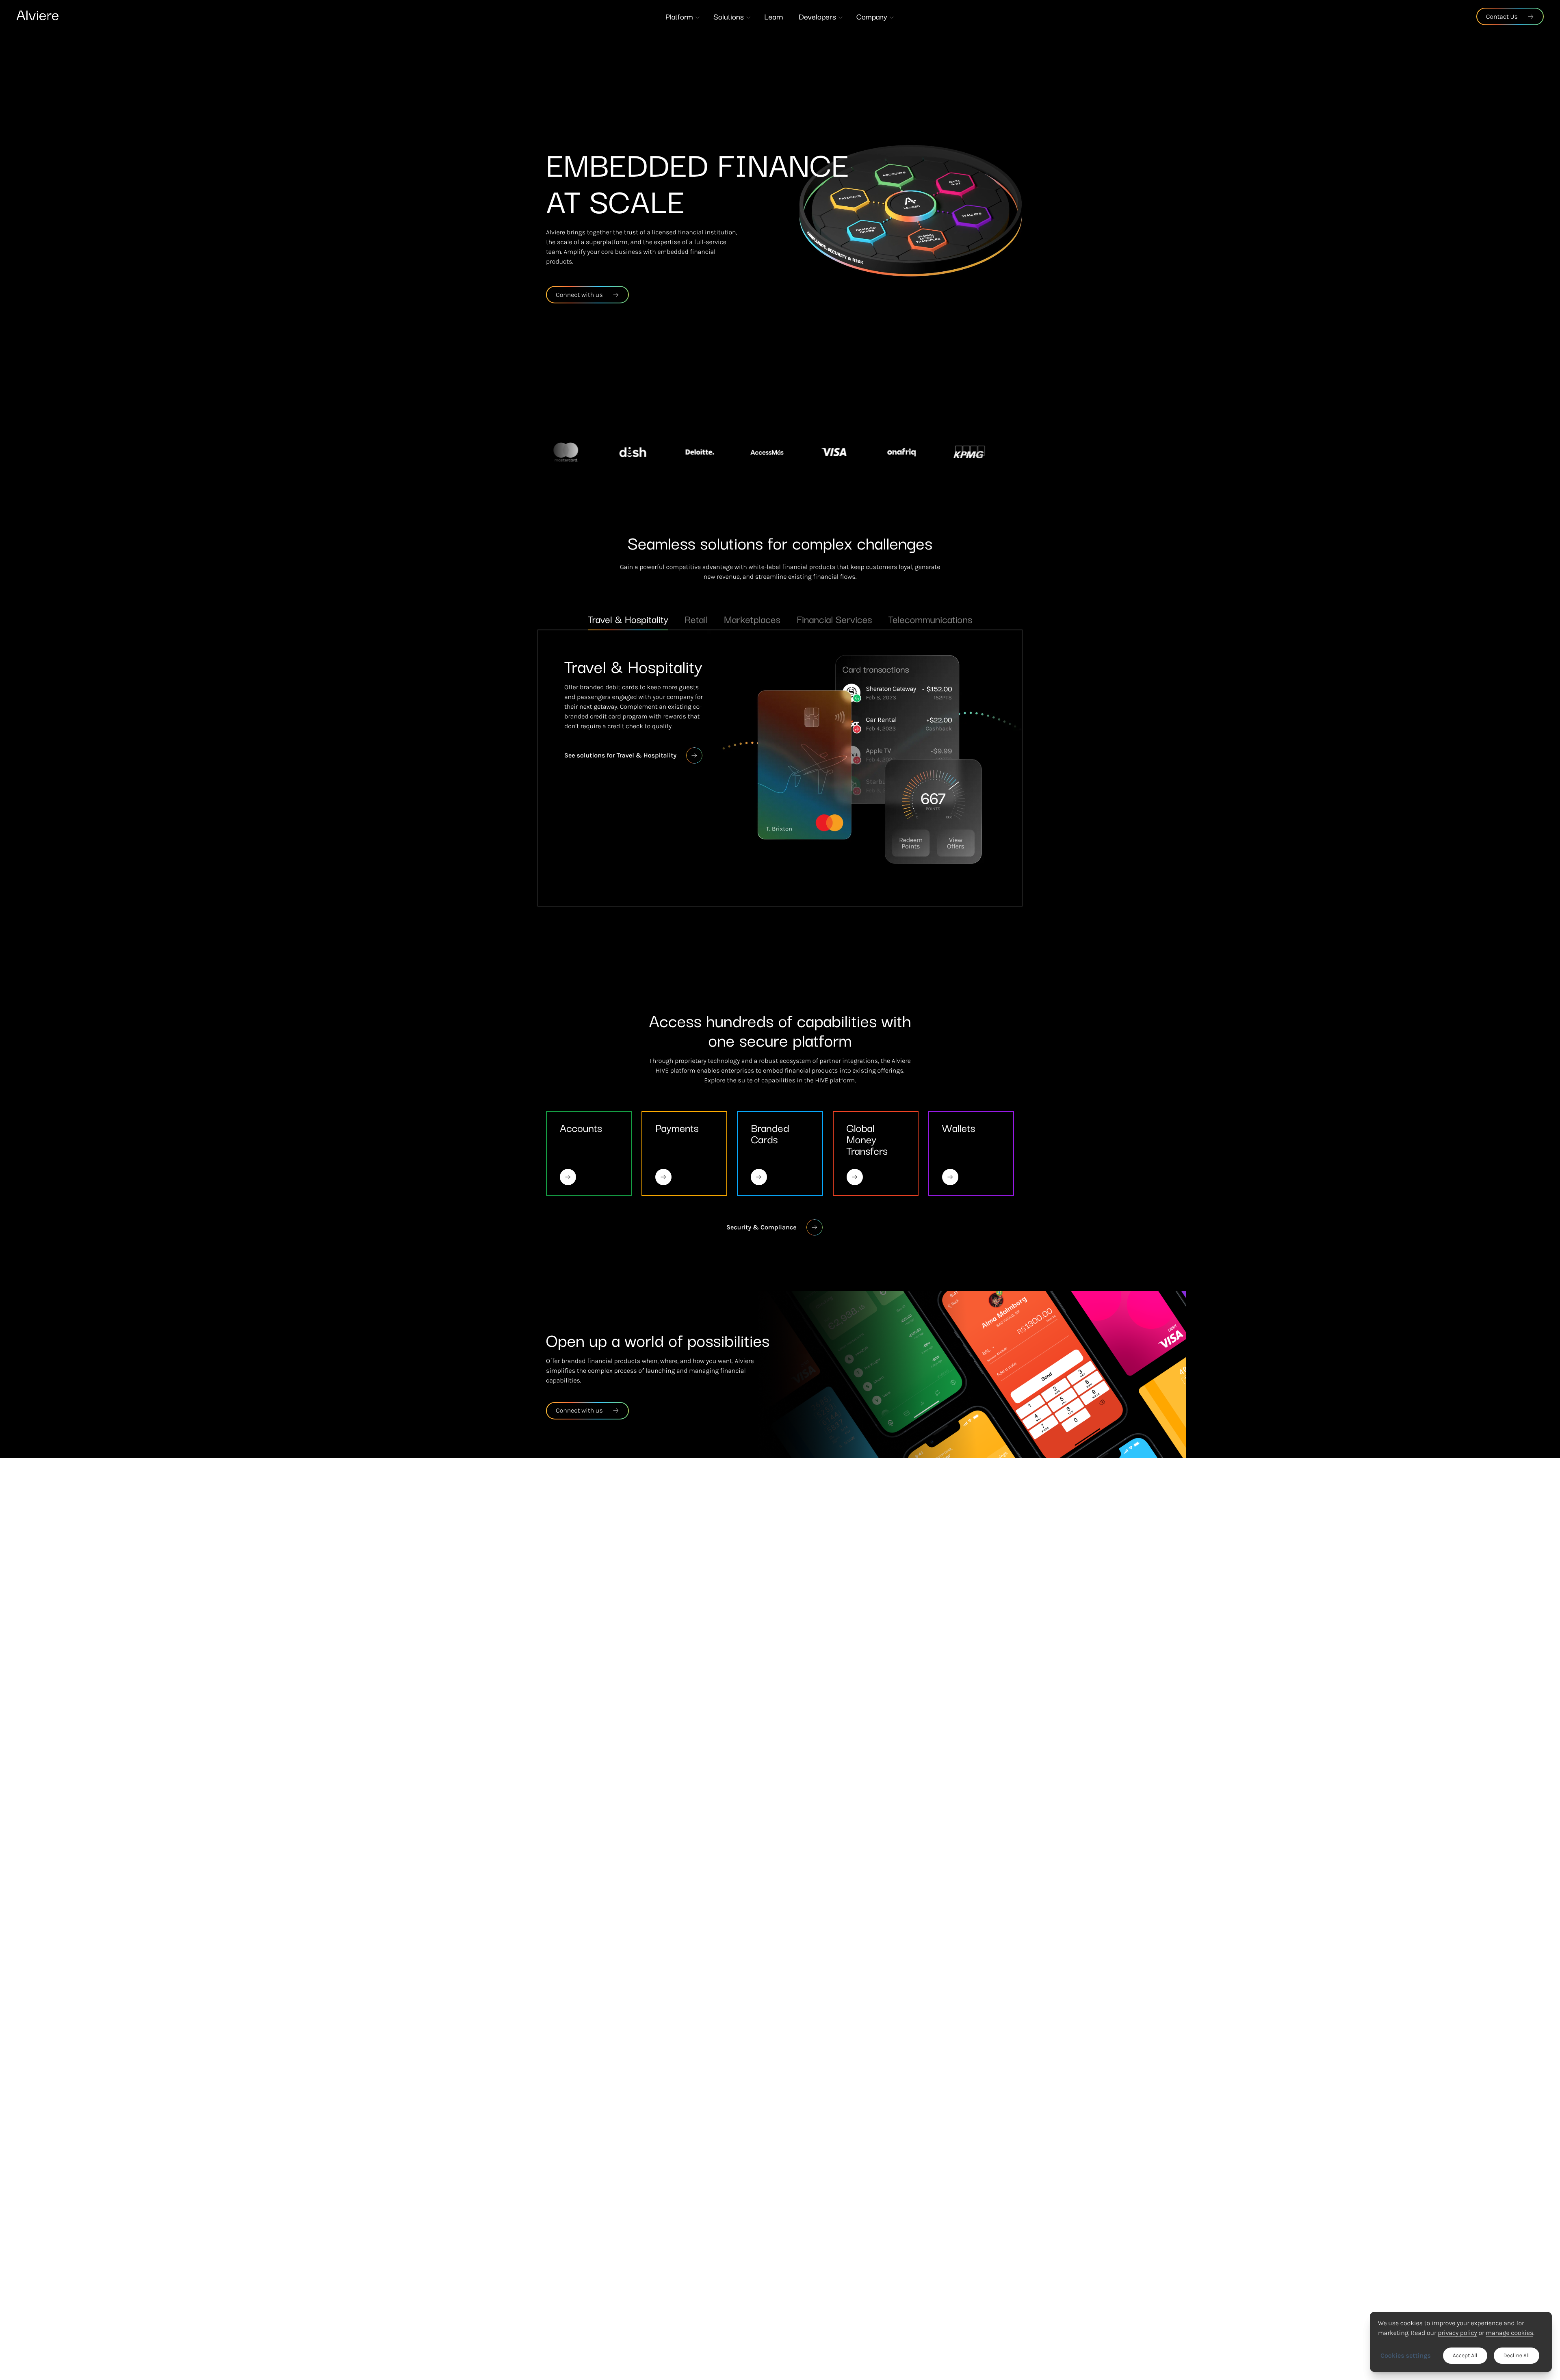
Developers (817, 16)
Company (872, 16)
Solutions (729, 16)
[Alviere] (37, 15)
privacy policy (1457, 2333)
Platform (679, 16)
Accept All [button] (1465, 2356)
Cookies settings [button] (1406, 2355)
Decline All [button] (1517, 2356)
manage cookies (1509, 2333)
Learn (773, 16)
